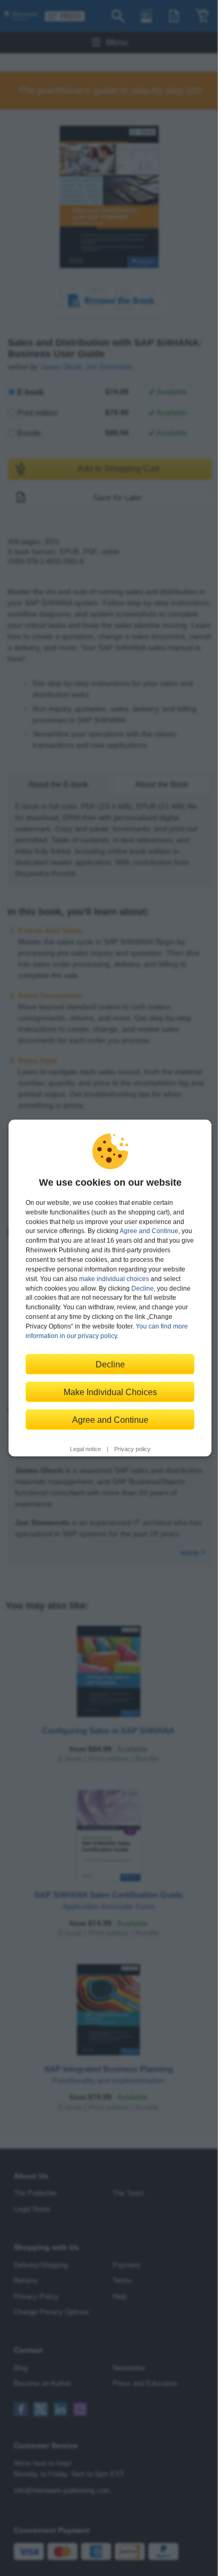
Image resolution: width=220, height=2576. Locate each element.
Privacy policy (132, 1449)
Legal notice (85, 1449)
